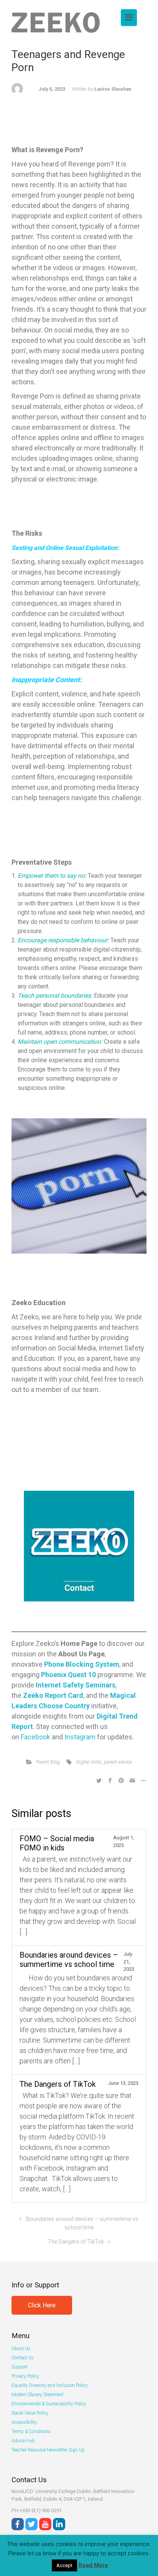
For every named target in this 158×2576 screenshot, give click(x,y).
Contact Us (23, 2358)
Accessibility (24, 2422)
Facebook (35, 1737)
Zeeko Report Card (53, 1695)
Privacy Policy (25, 2376)
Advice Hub (23, 2441)
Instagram (80, 1737)
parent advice (118, 1762)
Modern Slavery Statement (38, 2395)
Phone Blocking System (82, 1664)
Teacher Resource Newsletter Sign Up (48, 2450)
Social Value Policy (30, 2413)
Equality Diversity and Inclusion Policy (50, 2385)
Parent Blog (48, 1762)
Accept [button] (64, 2565)
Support (20, 2367)
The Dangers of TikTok (76, 2242)
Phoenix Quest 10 (68, 1675)
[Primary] (129, 17)
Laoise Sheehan (113, 89)
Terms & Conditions (31, 2432)
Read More (93, 2565)
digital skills (89, 1762)
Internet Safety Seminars (76, 1685)
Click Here (42, 2305)
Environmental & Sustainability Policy (49, 2404)
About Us (21, 2348)
